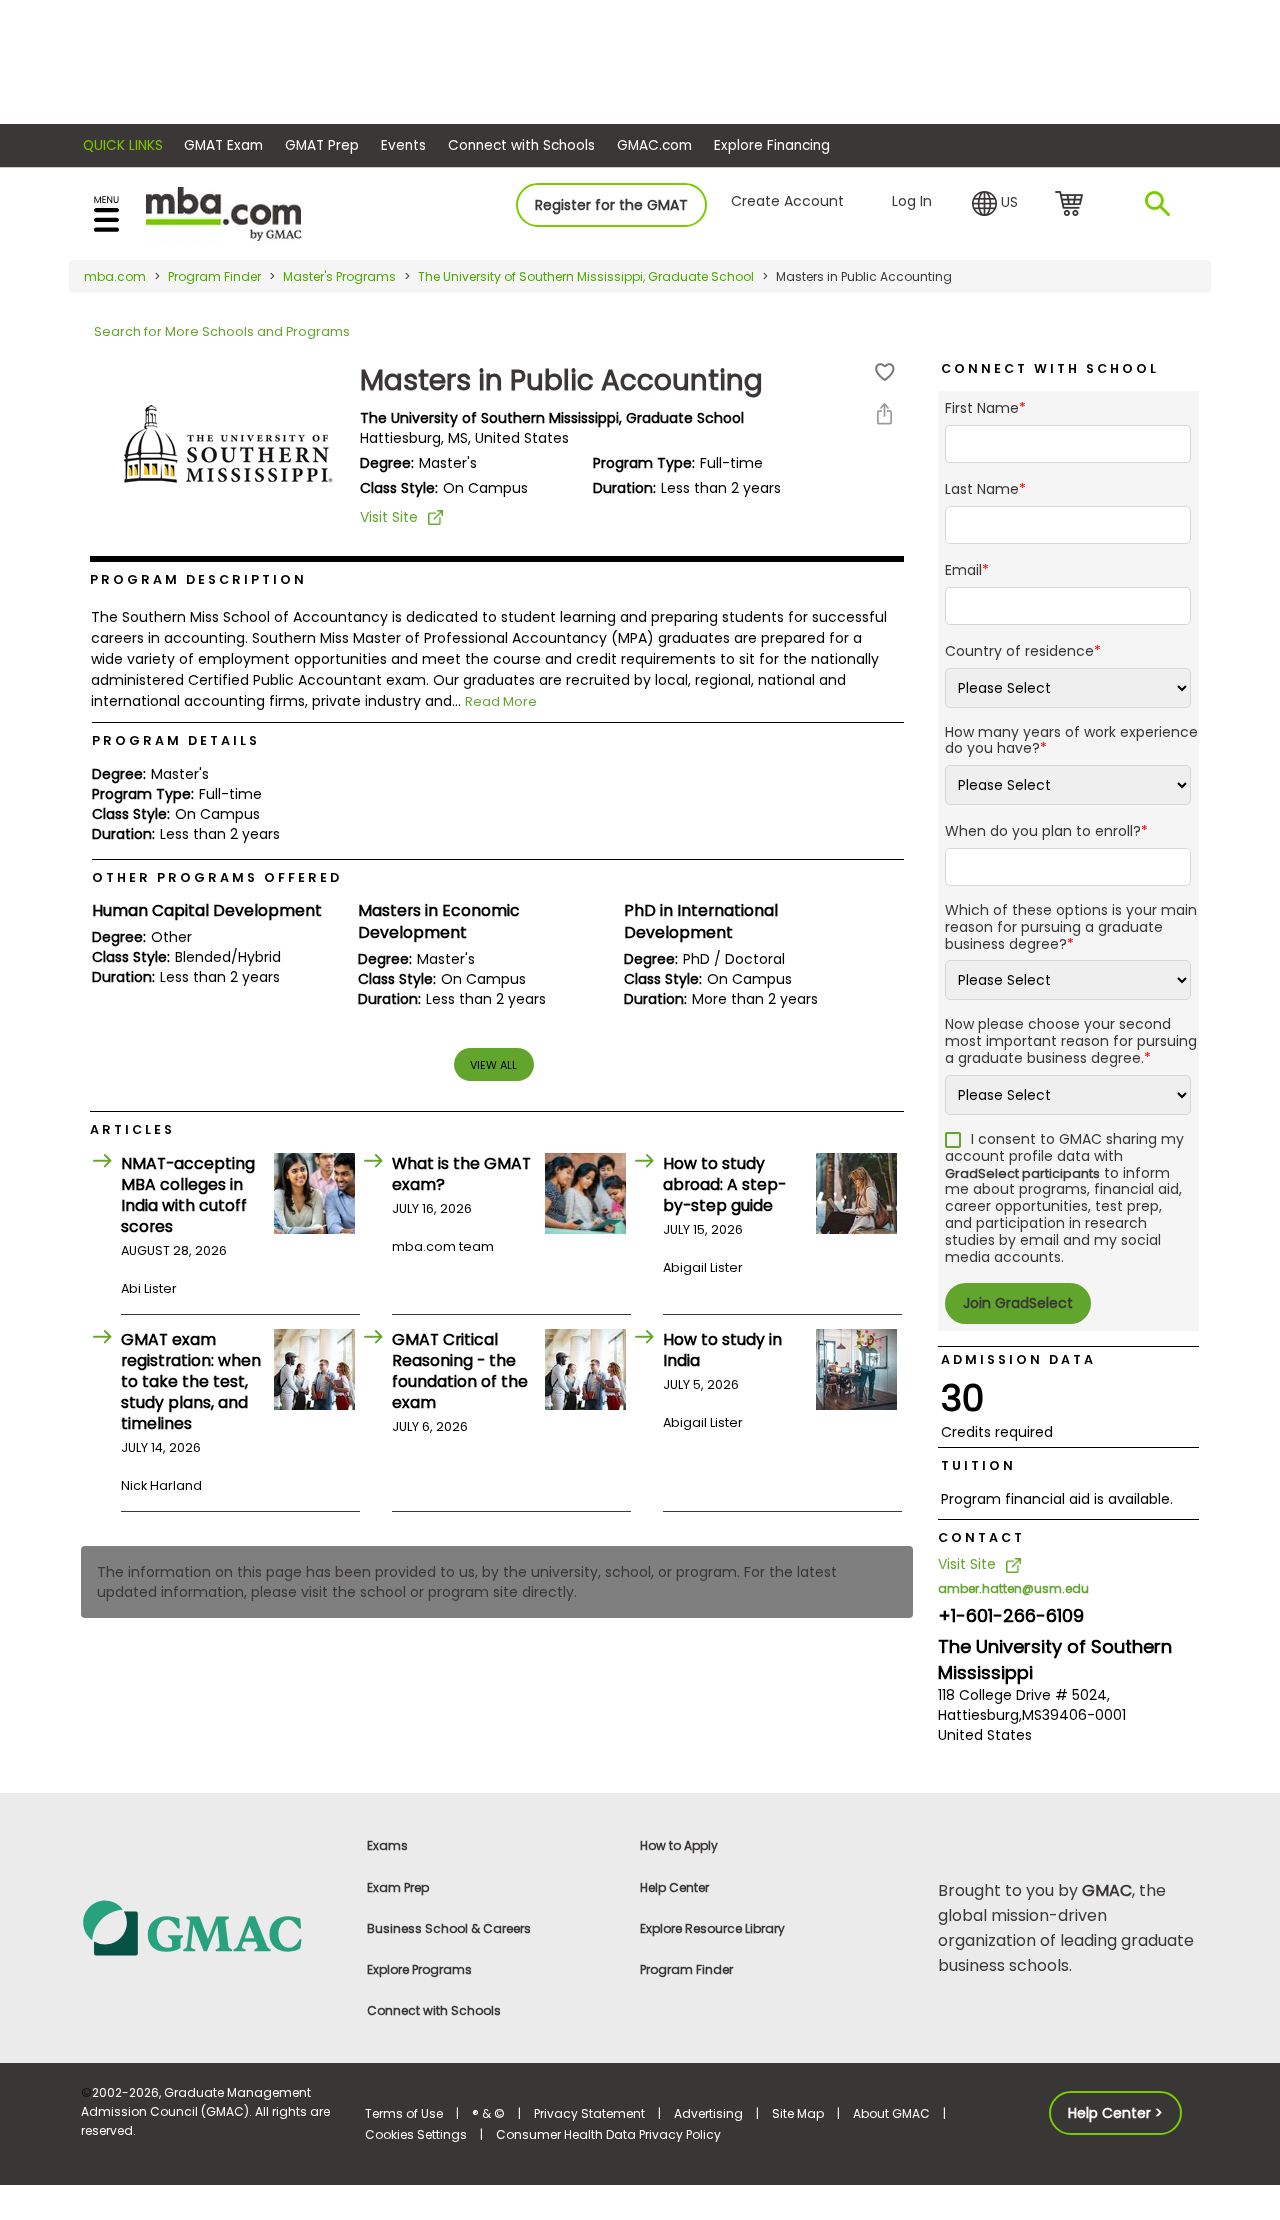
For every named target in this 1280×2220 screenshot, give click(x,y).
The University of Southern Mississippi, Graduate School (586, 276)
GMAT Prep (322, 145)
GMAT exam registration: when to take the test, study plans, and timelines (191, 1381)
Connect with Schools (521, 145)
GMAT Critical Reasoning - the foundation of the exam (460, 1371)
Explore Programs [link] (419, 1969)
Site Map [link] (798, 2113)
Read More (501, 701)
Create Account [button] (787, 201)
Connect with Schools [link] (434, 2010)
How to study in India (722, 1350)
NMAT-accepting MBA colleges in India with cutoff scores (188, 1195)
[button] (995, 204)
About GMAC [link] (891, 2113)
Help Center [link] (674, 1887)
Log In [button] (912, 201)
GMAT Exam (223, 145)
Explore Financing (772, 145)
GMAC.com (654, 145)
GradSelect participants (1022, 1173)
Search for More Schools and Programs (222, 331)
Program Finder (214, 276)
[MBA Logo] (223, 212)
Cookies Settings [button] (416, 2134)
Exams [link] (387, 1845)
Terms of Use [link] (404, 2113)
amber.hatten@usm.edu (1013, 1588)
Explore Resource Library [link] (712, 1928)
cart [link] (1072, 205)
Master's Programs (339, 276)
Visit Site (389, 517)
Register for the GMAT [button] (611, 205)
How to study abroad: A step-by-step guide (724, 1184)
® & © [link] (488, 2113)
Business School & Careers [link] (449, 1928)
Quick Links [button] (123, 145)
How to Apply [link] (679, 1845)
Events (403, 145)
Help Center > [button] (1115, 2113)
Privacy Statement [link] (589, 2113)
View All (493, 1065)
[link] (211, 1927)
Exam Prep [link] (398, 1887)
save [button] (885, 372)
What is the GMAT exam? (461, 1174)
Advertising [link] (708, 2113)
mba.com (115, 276)
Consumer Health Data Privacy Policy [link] (608, 2134)
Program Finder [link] (686, 1969)
